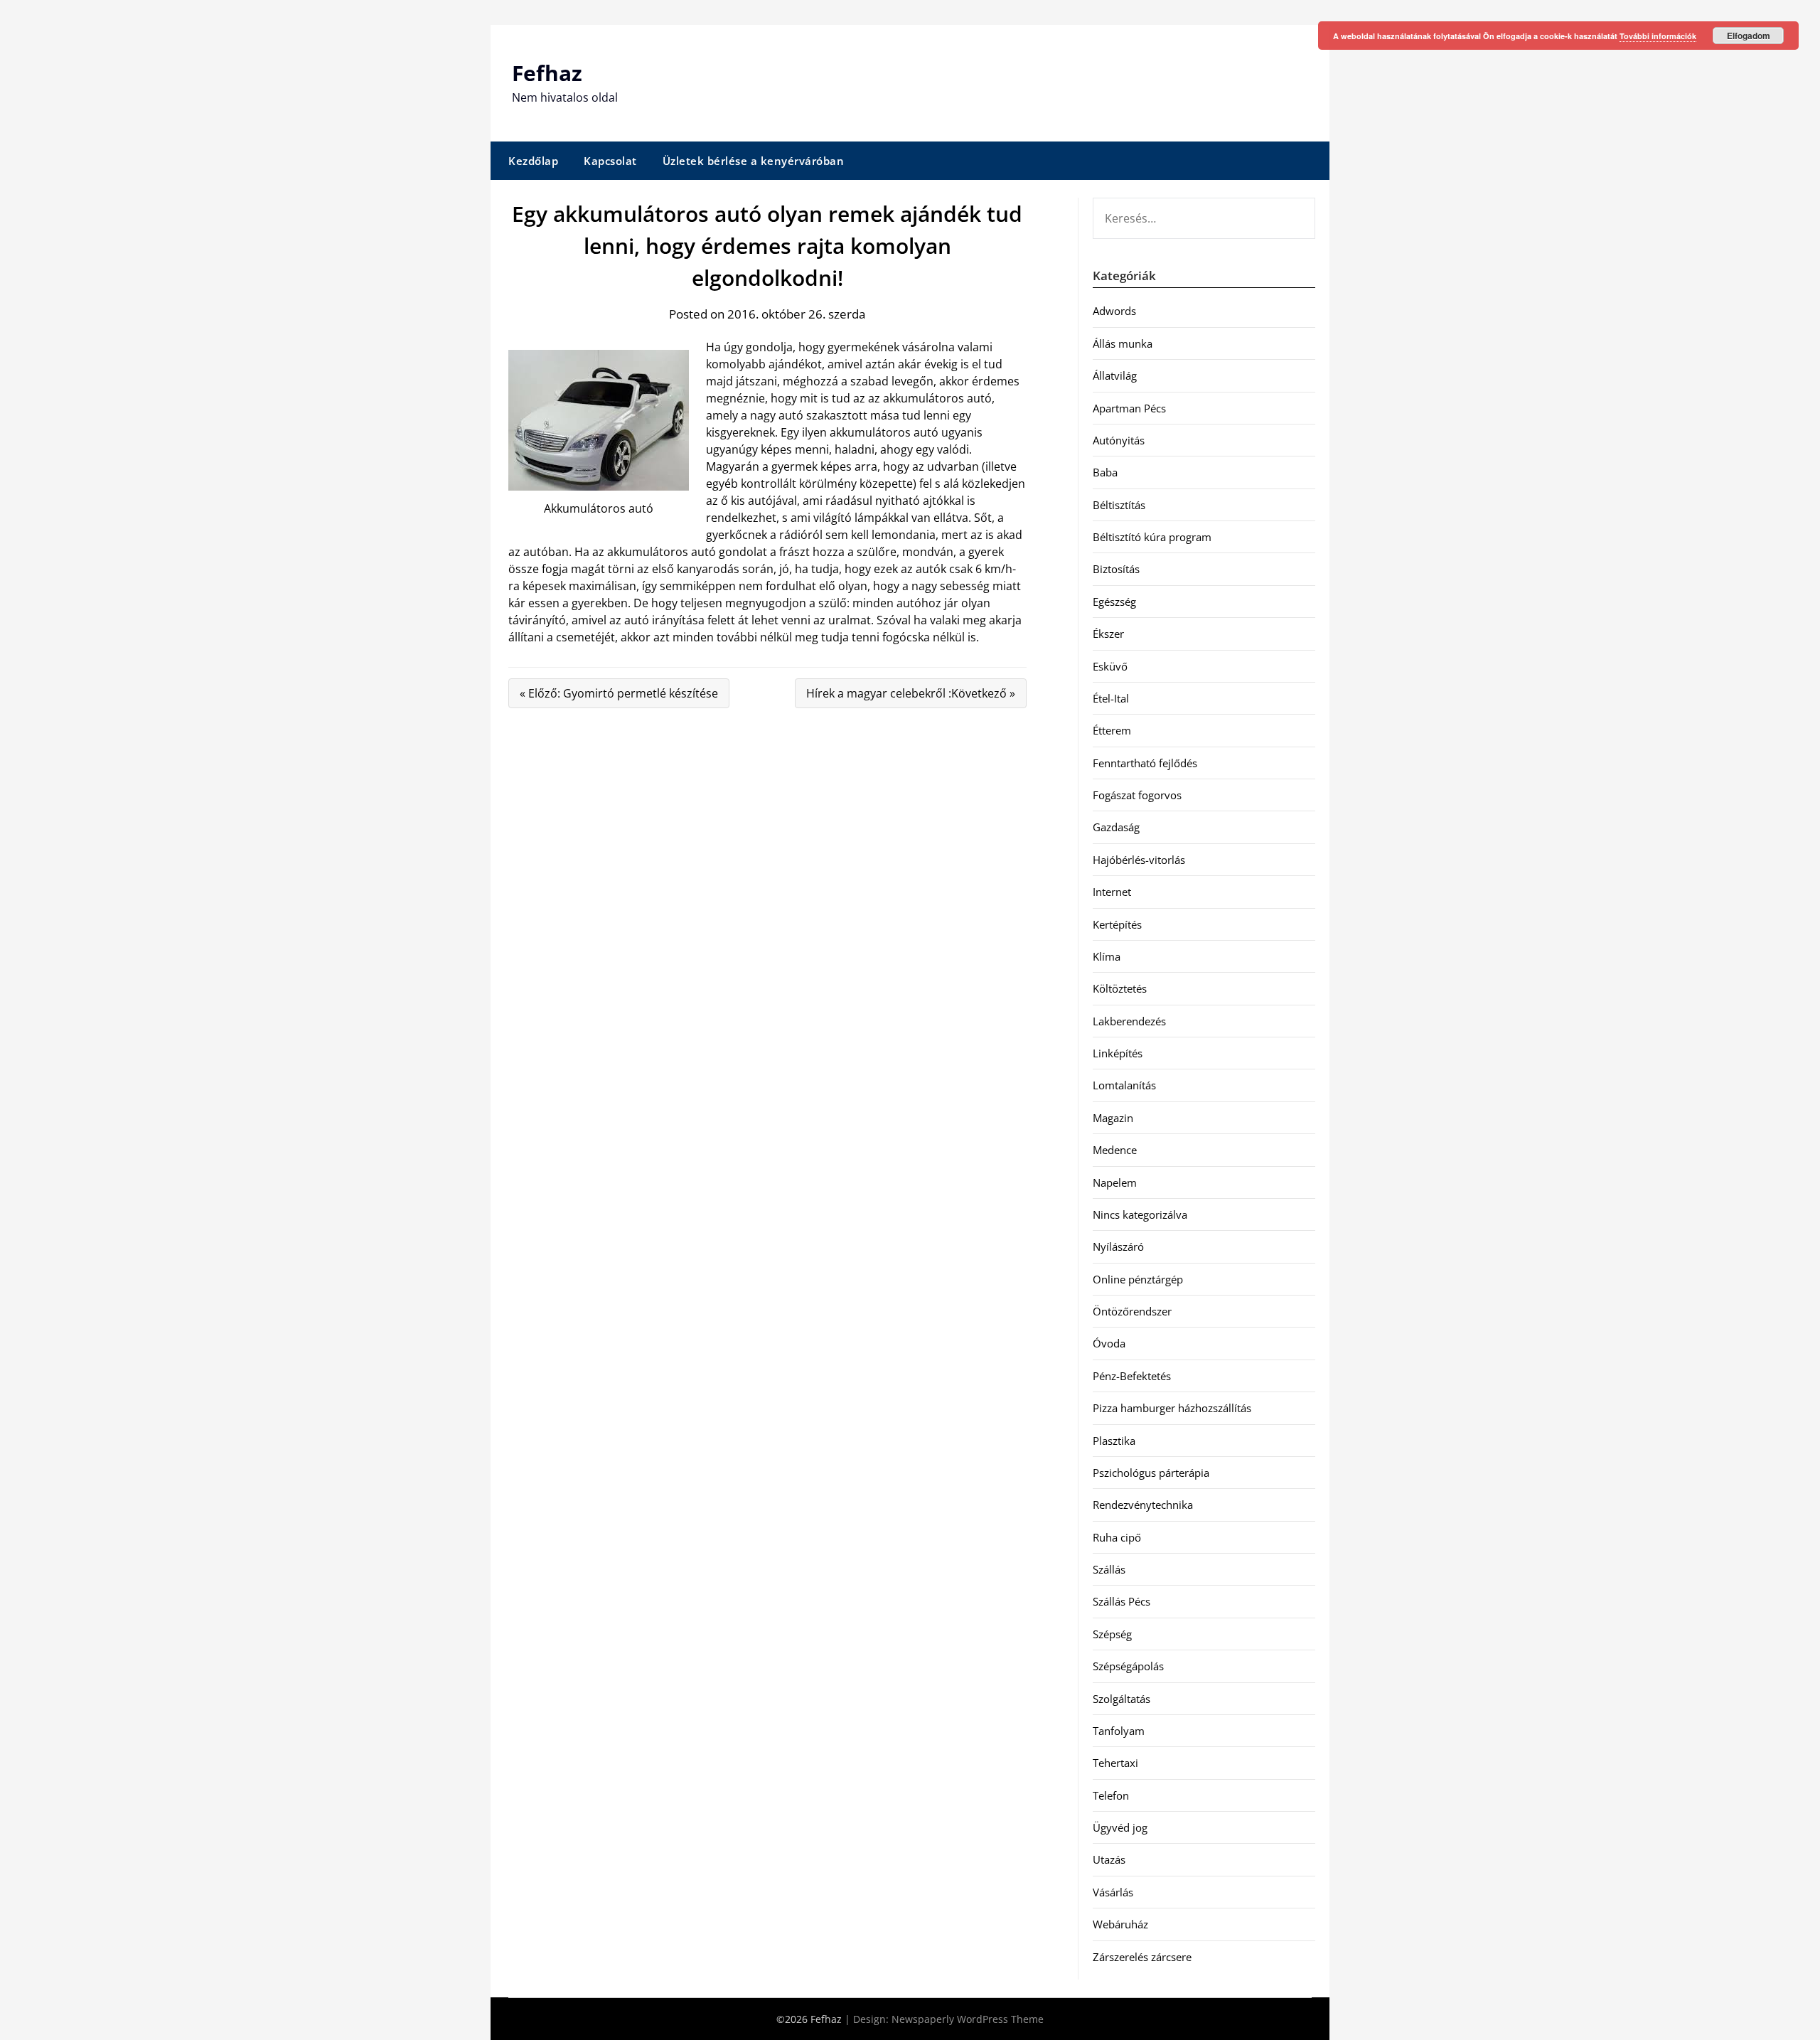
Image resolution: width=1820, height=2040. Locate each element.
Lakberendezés (1129, 1021)
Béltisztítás (1119, 505)
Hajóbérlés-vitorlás (1139, 860)
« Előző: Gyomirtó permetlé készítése (619, 693)
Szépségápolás (1128, 1666)
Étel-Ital (1111, 698)
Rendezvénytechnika (1143, 1505)
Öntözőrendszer (1132, 1311)
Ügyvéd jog (1120, 1827)
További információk (1658, 36)
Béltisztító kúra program (1152, 537)
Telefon (1111, 1795)
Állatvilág (1115, 375)
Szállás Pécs (1122, 1601)
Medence (1115, 1150)
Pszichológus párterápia (1151, 1473)
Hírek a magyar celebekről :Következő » (911, 693)
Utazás (1109, 1859)
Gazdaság (1116, 827)
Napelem (1115, 1182)
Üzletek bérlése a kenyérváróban (754, 161)
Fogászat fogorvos (1137, 795)
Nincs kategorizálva (1140, 1214)
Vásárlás (1113, 1892)
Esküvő (1110, 666)
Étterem (1112, 730)
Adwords (1114, 311)
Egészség (1114, 602)
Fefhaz (547, 73)
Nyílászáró (1118, 1246)
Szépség (1112, 1634)
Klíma (1107, 956)
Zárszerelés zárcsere (1142, 1957)
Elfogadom (1749, 36)
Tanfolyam (1119, 1731)
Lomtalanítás (1124, 1085)
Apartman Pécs (1129, 408)
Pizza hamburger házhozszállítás (1172, 1408)
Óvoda (1109, 1343)
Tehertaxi (1115, 1763)
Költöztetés (1120, 988)
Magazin (1113, 1118)
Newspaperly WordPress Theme (968, 2019)
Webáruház (1120, 1924)
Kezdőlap (533, 161)
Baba (1105, 472)
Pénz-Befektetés (1132, 1376)
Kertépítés (1117, 924)
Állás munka (1123, 343)
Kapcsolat (610, 161)
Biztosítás (1116, 569)
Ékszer (1108, 634)
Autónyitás (1119, 440)
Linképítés (1118, 1053)
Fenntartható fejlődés (1145, 763)
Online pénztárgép (1138, 1279)
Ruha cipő (1117, 1537)
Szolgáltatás (1122, 1699)
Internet (1112, 892)
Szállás (1109, 1569)
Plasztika (1114, 1441)
